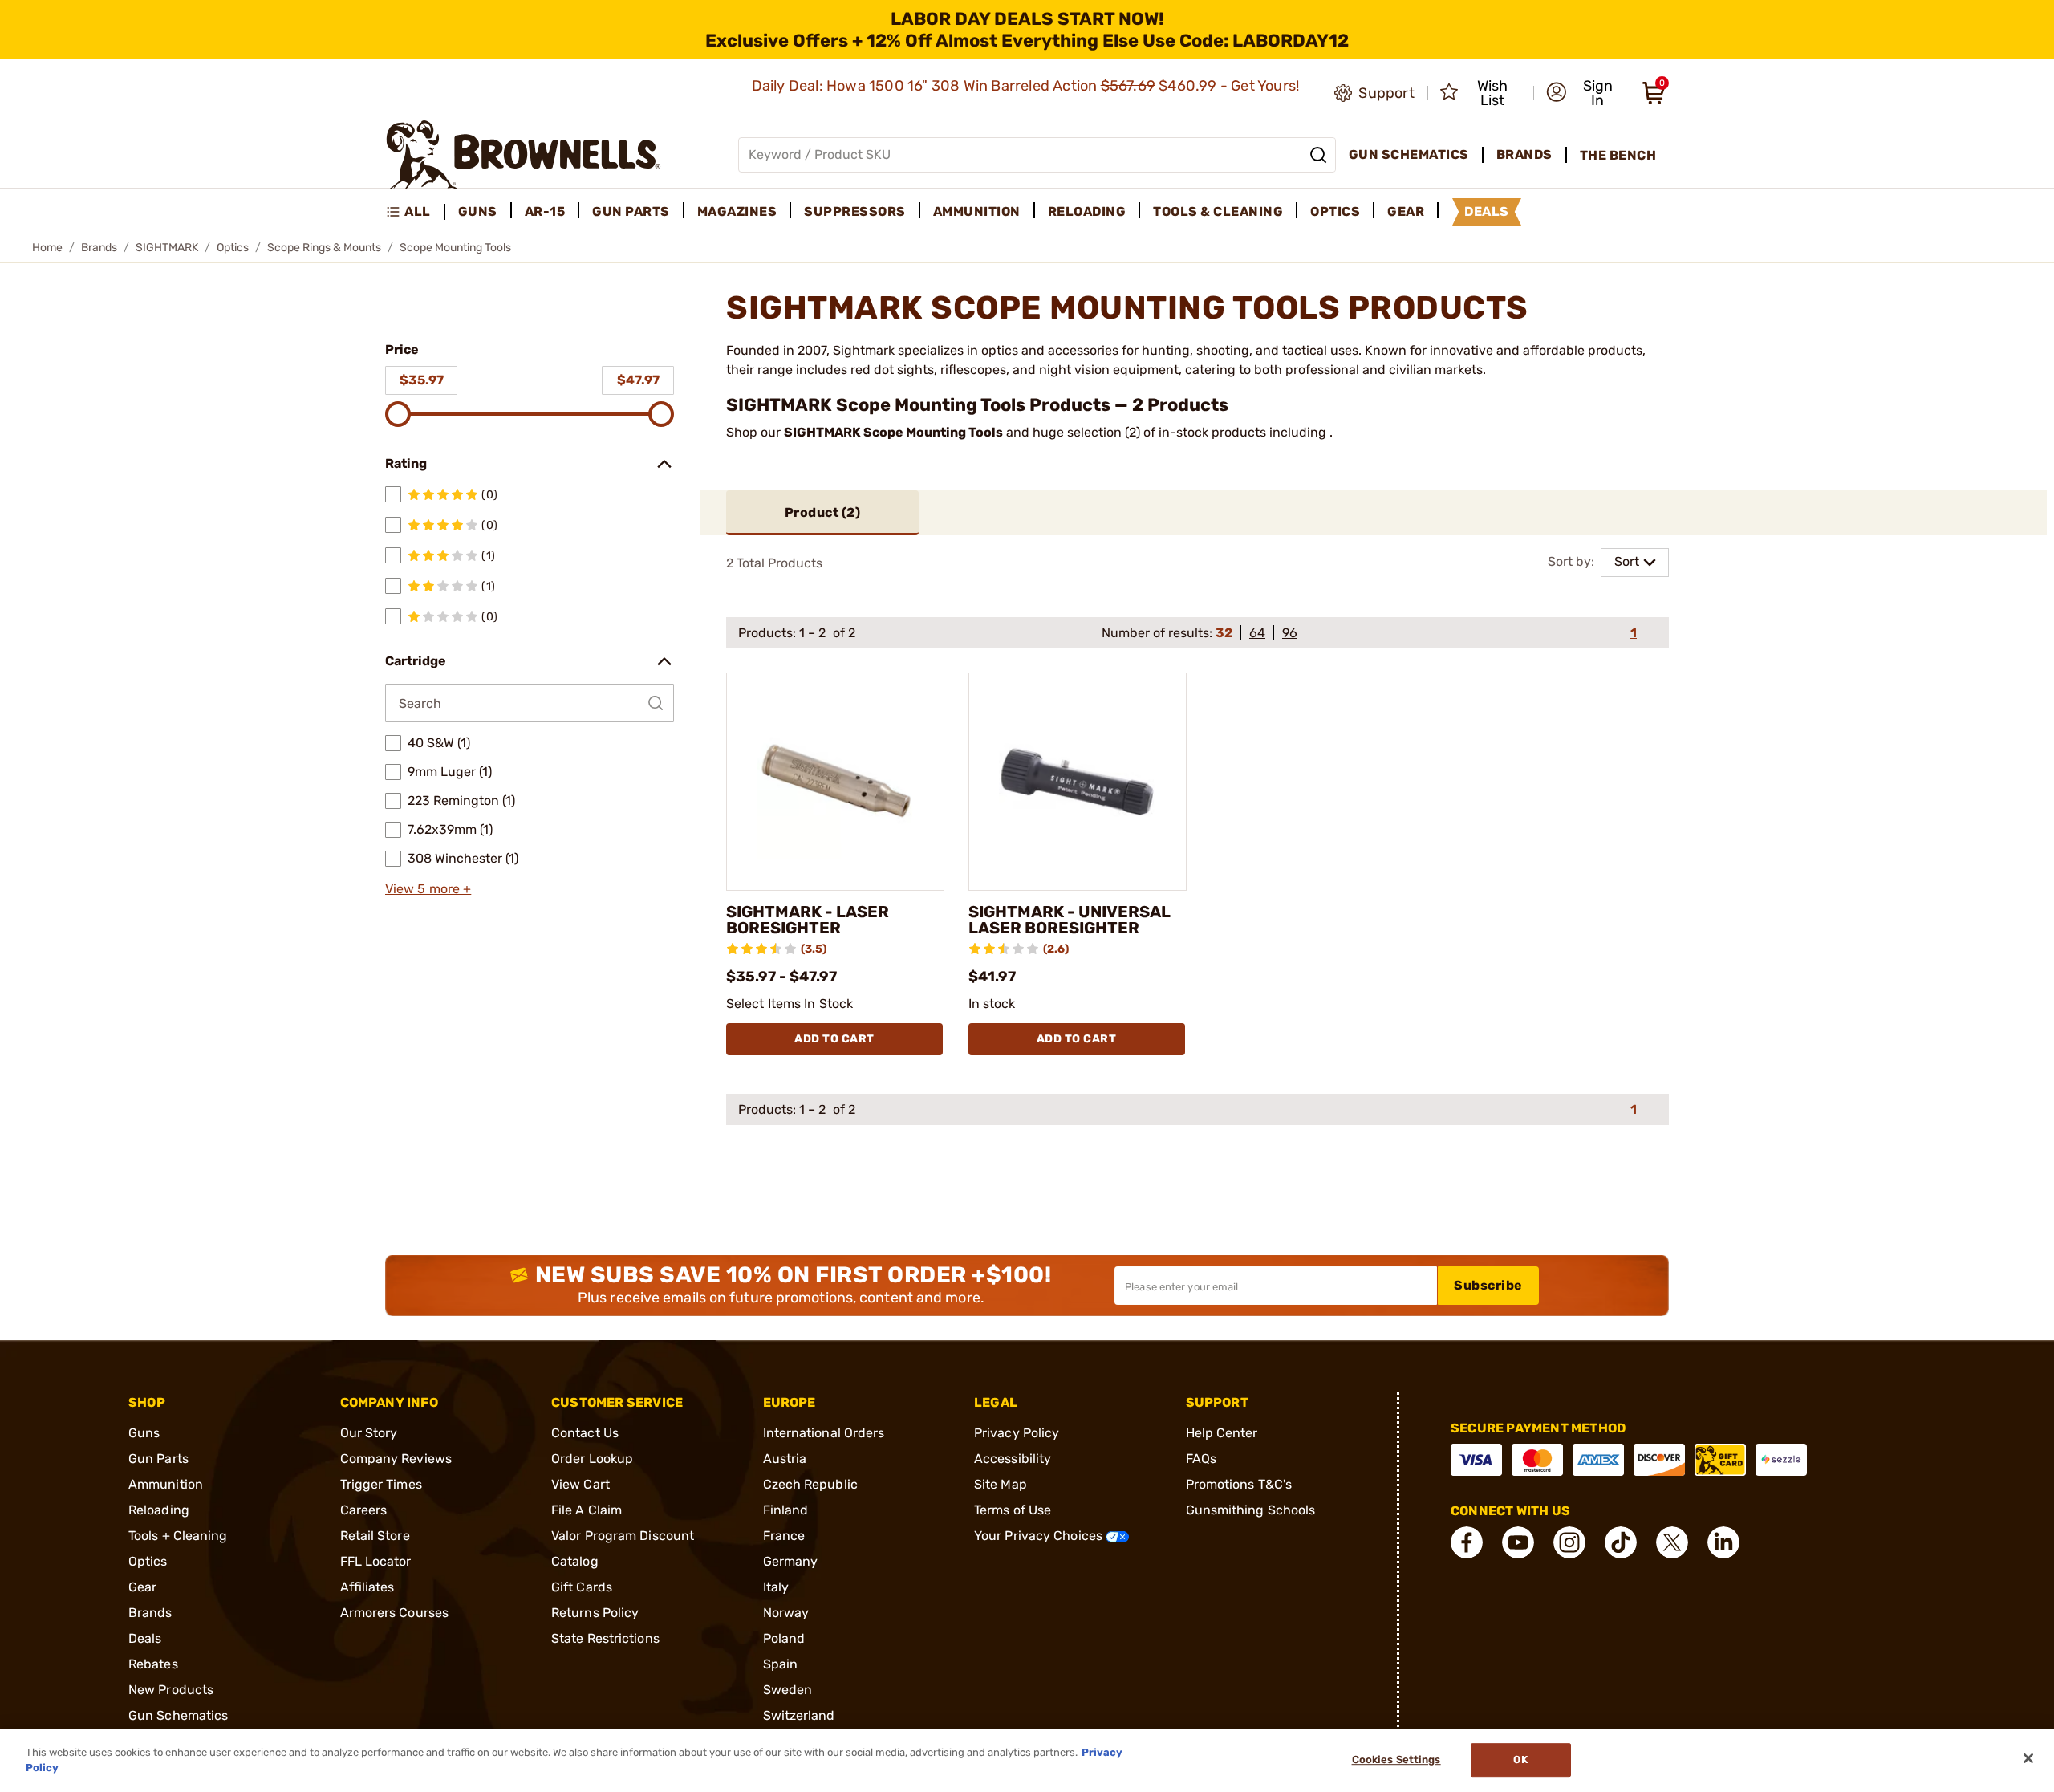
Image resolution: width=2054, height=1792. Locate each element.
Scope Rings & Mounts (324, 248)
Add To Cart (834, 1039)
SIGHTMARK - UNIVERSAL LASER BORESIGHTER (1070, 920)
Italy (776, 1587)
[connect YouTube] (1518, 1542)
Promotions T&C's (1239, 1484)
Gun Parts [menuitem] (631, 211)
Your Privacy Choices (1040, 1536)
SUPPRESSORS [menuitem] (855, 211)
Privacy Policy (1017, 1433)
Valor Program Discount (623, 1536)
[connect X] (1672, 1542)
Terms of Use (1013, 1510)
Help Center (1222, 1433)
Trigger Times (381, 1484)
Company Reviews (396, 1459)
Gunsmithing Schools (1251, 1510)
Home (47, 248)
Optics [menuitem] (1335, 211)
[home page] (524, 154)
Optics (233, 248)
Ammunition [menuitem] (977, 211)
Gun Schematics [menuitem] (1409, 154)
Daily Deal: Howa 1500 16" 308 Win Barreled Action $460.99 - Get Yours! (1027, 86)
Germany (791, 1561)
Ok (1520, 1760)
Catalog (575, 1561)
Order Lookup (592, 1459)
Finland (786, 1510)
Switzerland (799, 1715)
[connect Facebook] (1467, 1542)
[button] (1583, 93)
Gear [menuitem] (1406, 211)
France (784, 1536)
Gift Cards (582, 1587)
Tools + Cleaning (178, 1536)
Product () (823, 512)
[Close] (2028, 1758)
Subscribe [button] (1488, 1285)
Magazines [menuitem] (737, 211)
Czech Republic (810, 1484)
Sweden (788, 1690)
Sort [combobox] (1627, 561)
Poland (784, 1638)
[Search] (1318, 155)
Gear (142, 1587)
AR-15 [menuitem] (545, 211)
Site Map (1001, 1484)
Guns (144, 1433)
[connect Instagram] (1569, 1542)
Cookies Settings (1396, 1760)
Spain (781, 1664)
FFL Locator (376, 1561)
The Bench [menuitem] (1618, 155)
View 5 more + (428, 889)
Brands (99, 248)
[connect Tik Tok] (1621, 1542)
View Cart (580, 1484)
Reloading (159, 1510)
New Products (171, 1690)
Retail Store (375, 1536)
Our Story (369, 1433)
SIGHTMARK (167, 248)
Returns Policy (595, 1613)
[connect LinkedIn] (1723, 1542)
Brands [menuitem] (1524, 154)
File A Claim (587, 1510)
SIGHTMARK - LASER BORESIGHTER (808, 920)
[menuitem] (415, 212)
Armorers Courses (395, 1613)
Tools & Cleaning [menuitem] (1218, 211)
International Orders (824, 1433)
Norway (786, 1613)
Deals (145, 1638)
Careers (364, 1510)
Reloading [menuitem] (1087, 211)
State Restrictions (605, 1638)
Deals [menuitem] (1487, 211)
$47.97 (638, 380)
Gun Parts (158, 1459)
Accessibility (1013, 1459)
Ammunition (166, 1484)
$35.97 (422, 380)
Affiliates (367, 1587)
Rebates (153, 1664)
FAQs (1201, 1459)
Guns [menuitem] (478, 211)
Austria (785, 1459)
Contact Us (585, 1433)
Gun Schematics (178, 1715)
